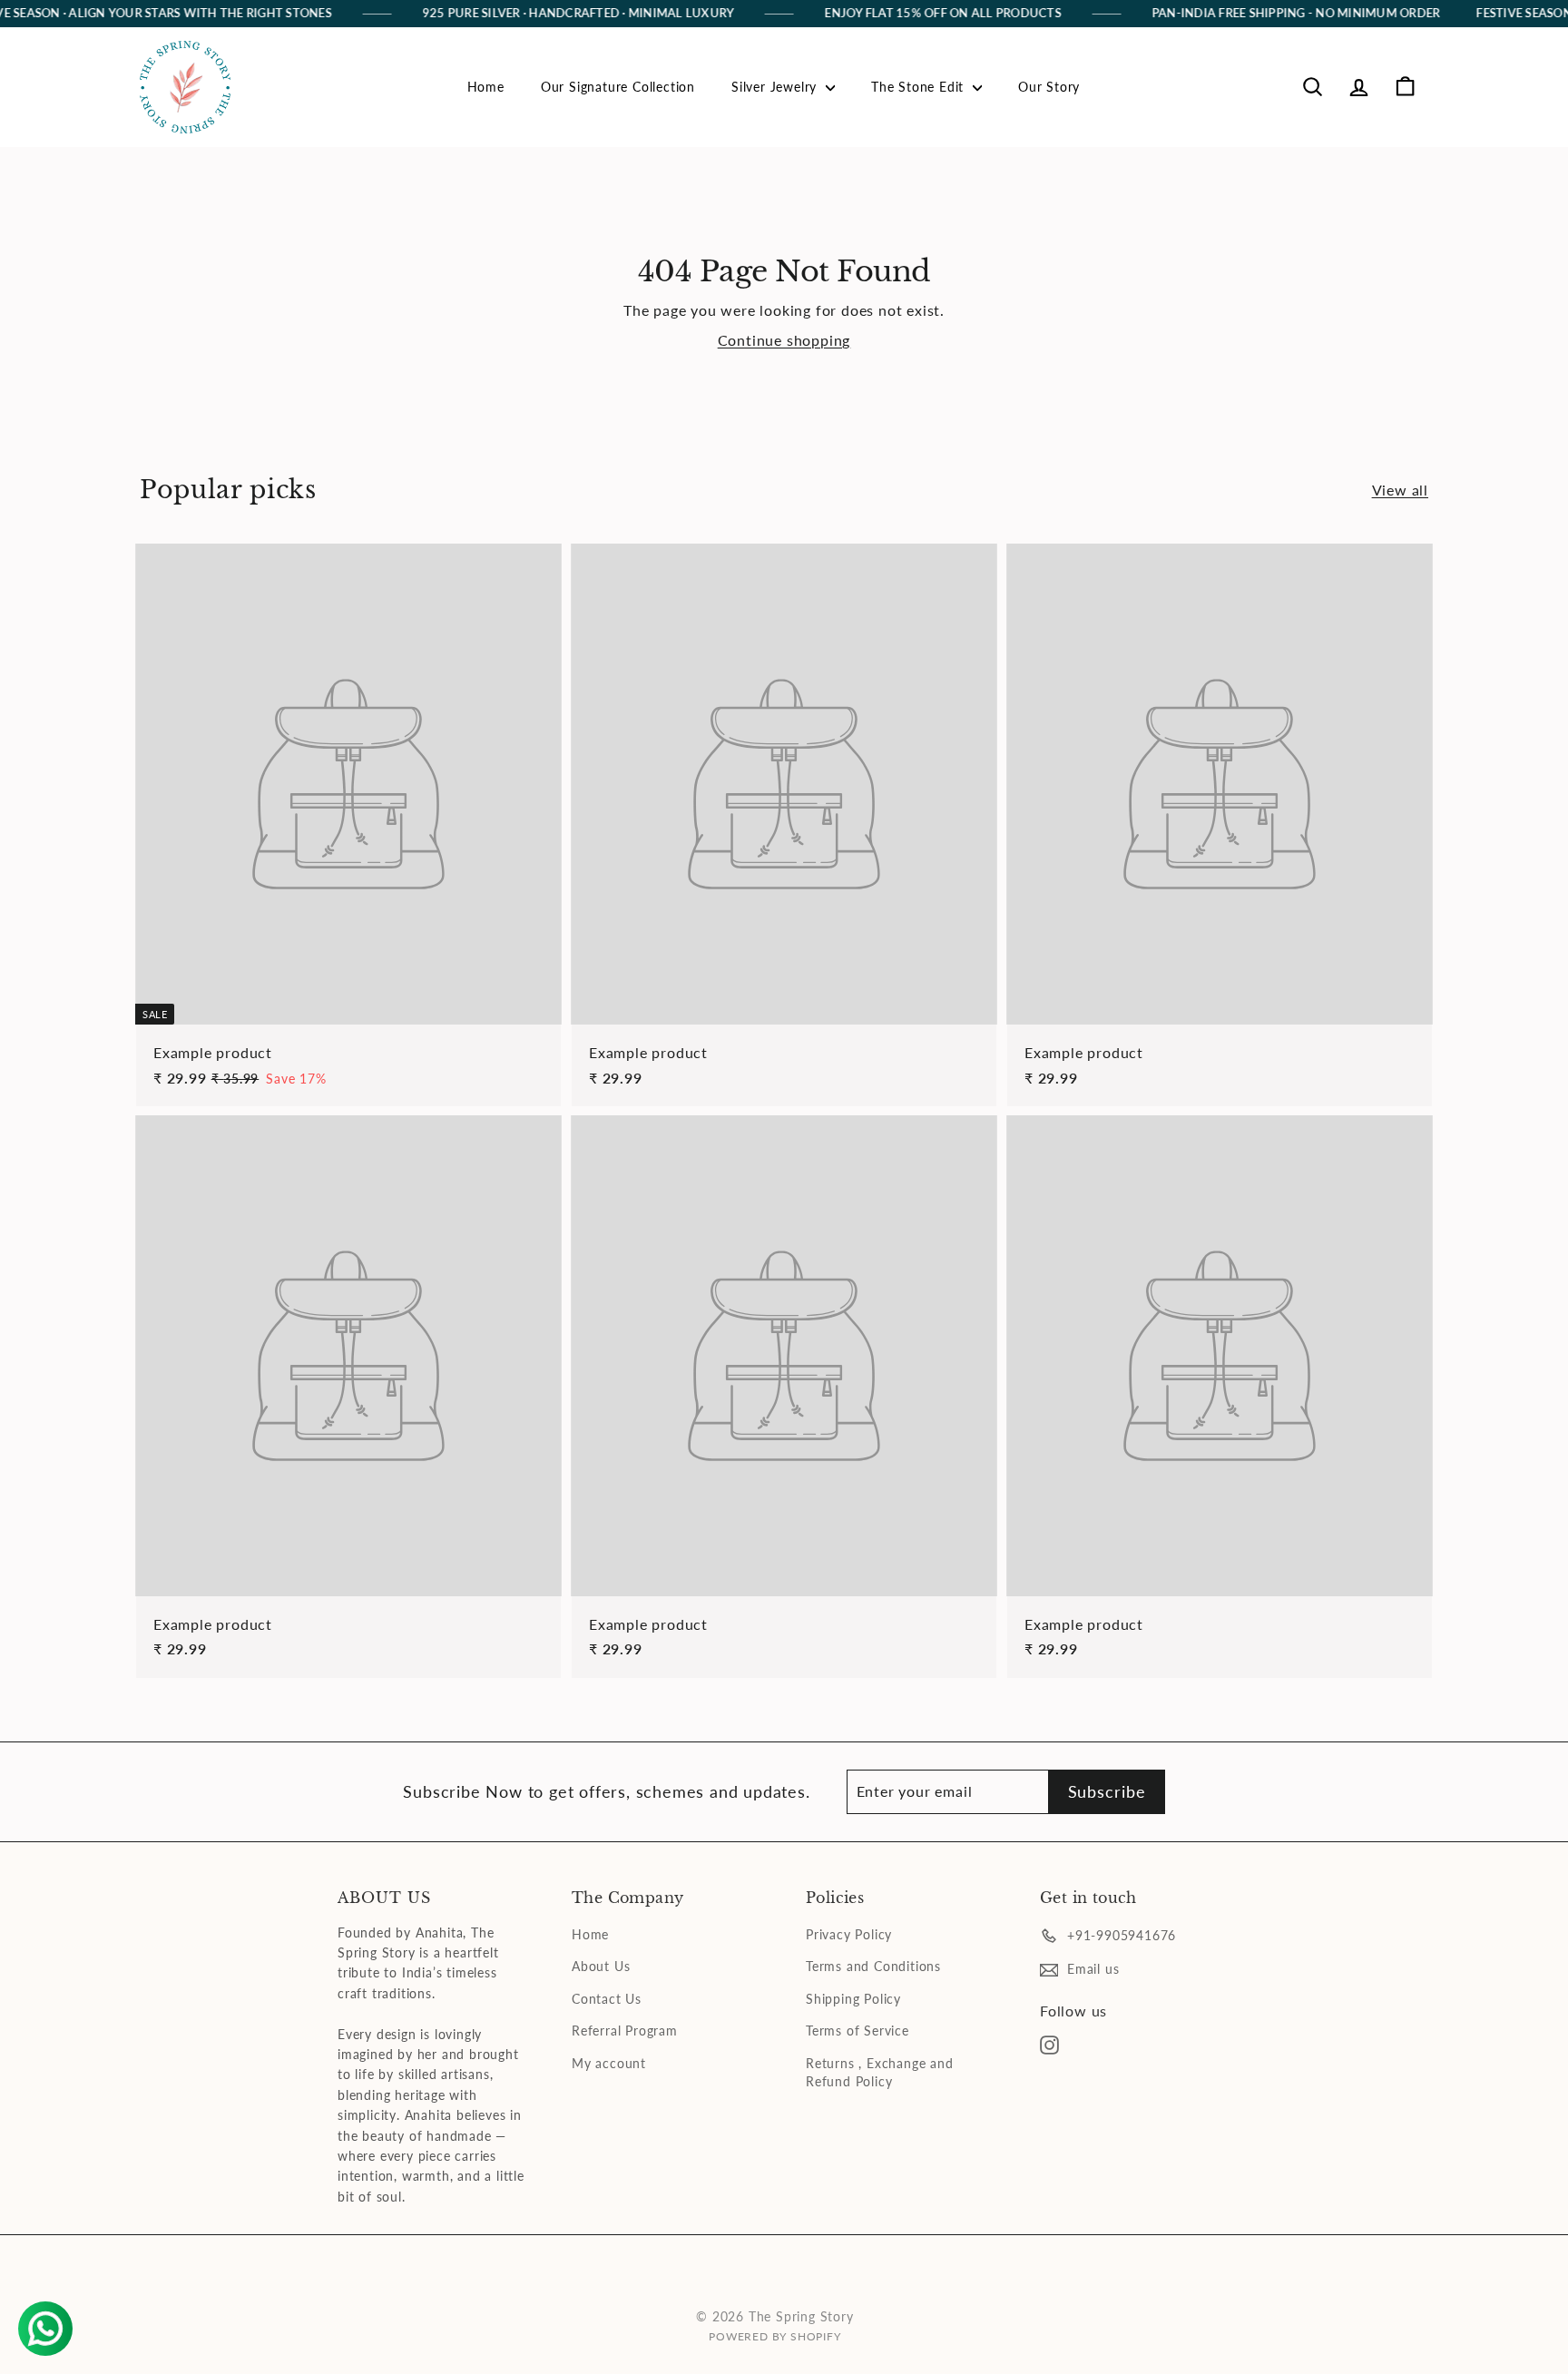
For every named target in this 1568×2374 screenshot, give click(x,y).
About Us (601, 1966)
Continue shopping (784, 340)
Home (486, 87)
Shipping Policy (853, 1999)
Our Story (1049, 87)
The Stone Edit (920, 87)
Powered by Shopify (774, 2336)
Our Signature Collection (618, 87)
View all (1400, 490)
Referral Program (625, 2031)
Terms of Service (857, 2031)
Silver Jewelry (776, 87)
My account (609, 2063)
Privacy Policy (849, 1934)
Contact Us (607, 1999)
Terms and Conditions (873, 1966)
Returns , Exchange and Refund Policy (880, 2072)
